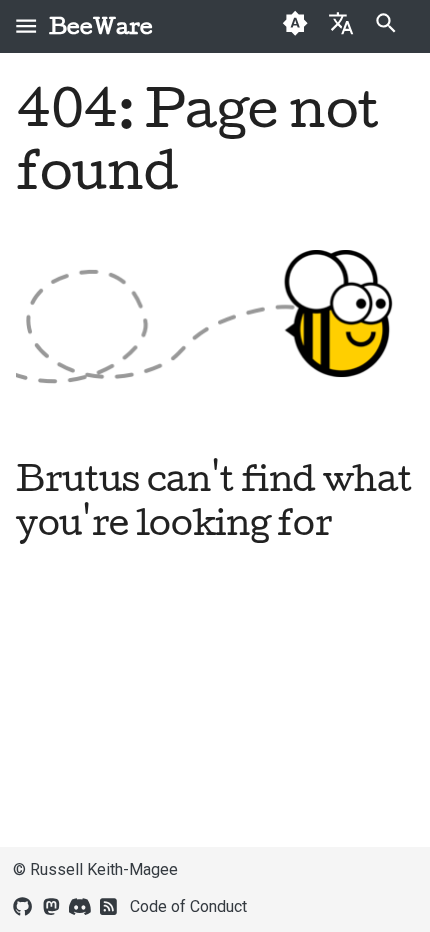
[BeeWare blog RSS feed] (109, 905)
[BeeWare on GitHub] (23, 905)
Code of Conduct (188, 906)
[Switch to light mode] (295, 26)
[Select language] (340, 22)
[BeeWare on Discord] (80, 905)
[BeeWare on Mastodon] (51, 905)
